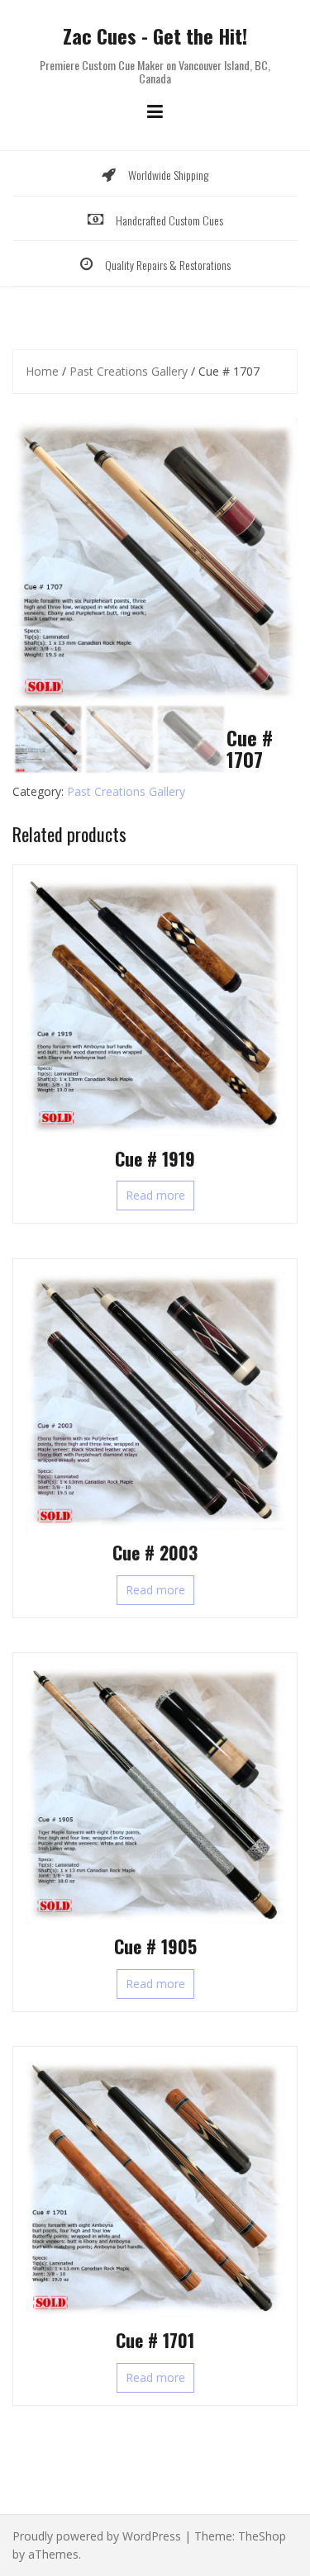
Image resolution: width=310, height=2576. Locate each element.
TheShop (262, 2536)
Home (42, 371)
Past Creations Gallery (129, 371)
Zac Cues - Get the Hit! (155, 36)
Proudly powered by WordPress (97, 2536)
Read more (155, 1195)
